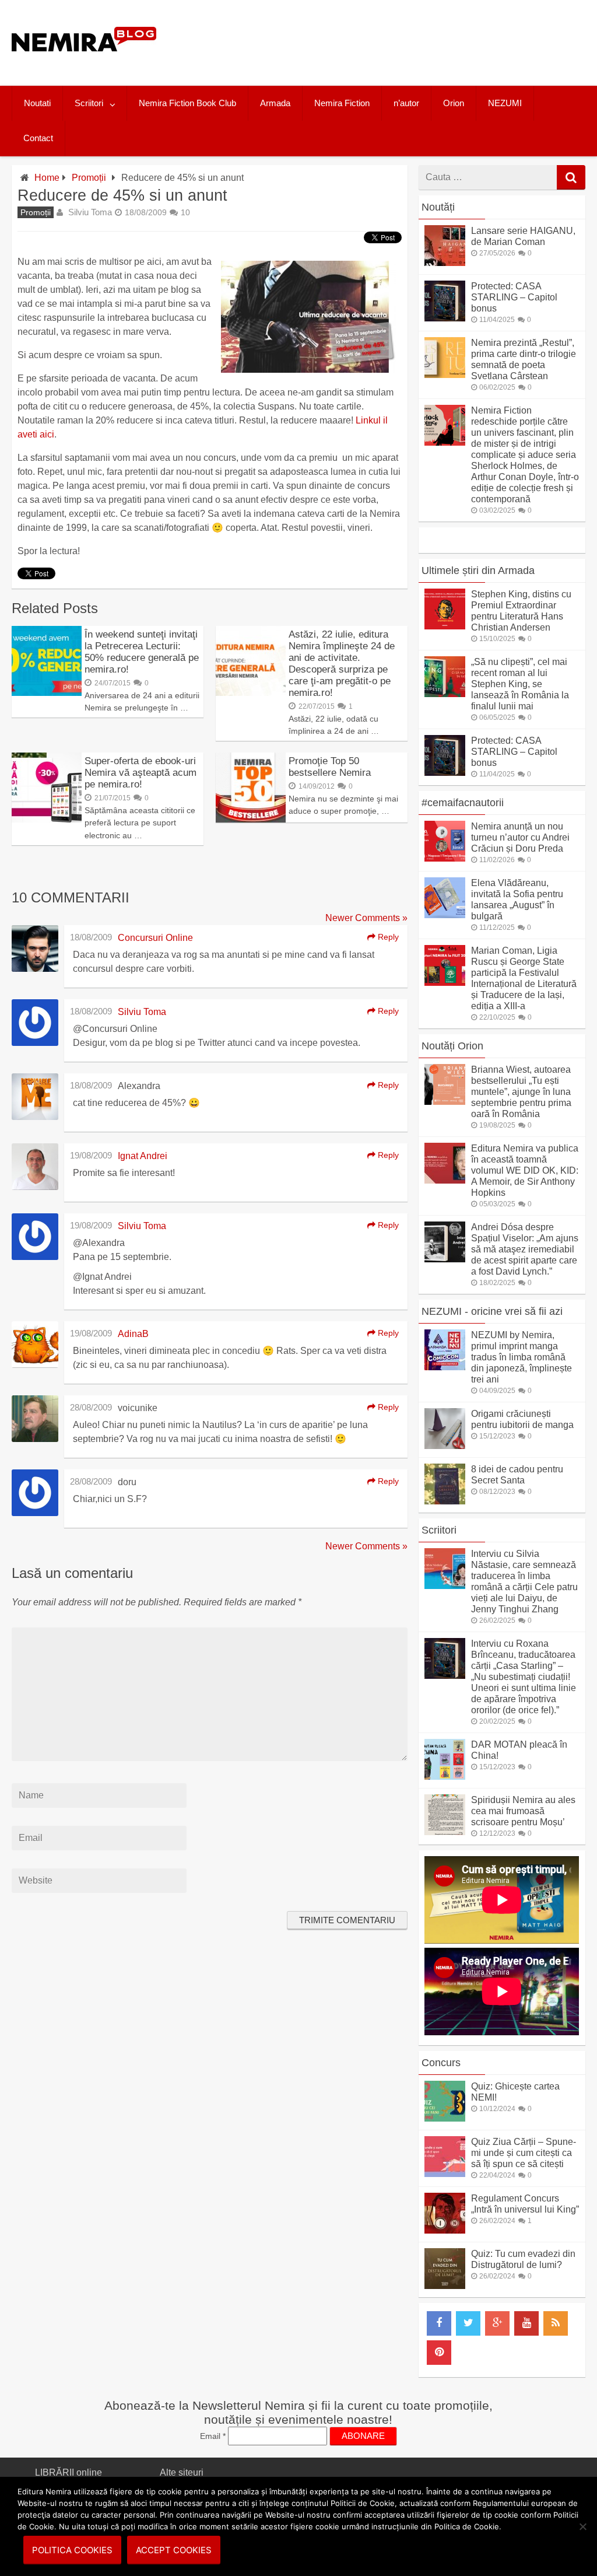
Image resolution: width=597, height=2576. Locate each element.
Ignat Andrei (143, 1156)
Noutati (37, 103)
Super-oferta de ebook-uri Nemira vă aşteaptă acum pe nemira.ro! (141, 773)
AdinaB (133, 1334)
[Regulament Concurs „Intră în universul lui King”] (445, 2230)
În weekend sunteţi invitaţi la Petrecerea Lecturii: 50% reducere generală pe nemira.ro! (142, 652)
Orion (454, 103)
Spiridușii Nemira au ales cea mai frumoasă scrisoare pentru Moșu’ (523, 1811)
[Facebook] (439, 2323)
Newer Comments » (366, 918)
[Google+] (497, 2323)
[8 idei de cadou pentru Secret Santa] (445, 1501)
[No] (582, 2526)
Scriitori (89, 103)
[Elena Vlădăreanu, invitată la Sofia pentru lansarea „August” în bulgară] (445, 915)
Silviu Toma (90, 212)
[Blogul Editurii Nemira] (84, 63)
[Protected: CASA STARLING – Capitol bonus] (445, 318)
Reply (387, 937)
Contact (38, 138)
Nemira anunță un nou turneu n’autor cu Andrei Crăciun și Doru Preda (520, 837)
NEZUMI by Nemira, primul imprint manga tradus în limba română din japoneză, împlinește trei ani (522, 1357)
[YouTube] (526, 2323)
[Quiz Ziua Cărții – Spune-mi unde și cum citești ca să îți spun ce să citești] (445, 2174)
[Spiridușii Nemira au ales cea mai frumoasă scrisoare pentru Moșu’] (445, 1832)
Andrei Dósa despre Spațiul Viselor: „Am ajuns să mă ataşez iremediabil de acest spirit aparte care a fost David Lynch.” (525, 1249)
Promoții (89, 178)
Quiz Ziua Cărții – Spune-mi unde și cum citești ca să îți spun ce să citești (524, 2153)
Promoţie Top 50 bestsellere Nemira (330, 767)
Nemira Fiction (342, 103)
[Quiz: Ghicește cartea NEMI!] (445, 2118)
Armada (275, 103)
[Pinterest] (439, 2353)
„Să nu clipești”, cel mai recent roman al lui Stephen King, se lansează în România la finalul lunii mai (520, 684)
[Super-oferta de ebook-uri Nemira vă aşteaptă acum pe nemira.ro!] (47, 819)
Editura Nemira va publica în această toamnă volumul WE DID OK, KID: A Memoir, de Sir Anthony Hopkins (525, 1170)
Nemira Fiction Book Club (187, 103)
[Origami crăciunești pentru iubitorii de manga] (445, 1446)
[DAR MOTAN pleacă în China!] (445, 1777)
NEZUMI (505, 103)
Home (47, 178)
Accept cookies (174, 2550)
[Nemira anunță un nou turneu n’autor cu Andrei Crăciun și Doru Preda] (445, 858)
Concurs (441, 2063)
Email (213, 2436)
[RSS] (556, 2323)
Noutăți (438, 207)
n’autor (406, 103)
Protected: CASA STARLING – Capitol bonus (514, 297)
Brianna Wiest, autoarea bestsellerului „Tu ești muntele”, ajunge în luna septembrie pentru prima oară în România (521, 1092)
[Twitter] (468, 2323)
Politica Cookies (72, 2550)
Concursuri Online (155, 938)
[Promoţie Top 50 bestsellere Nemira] (251, 819)
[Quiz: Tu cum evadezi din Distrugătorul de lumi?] (445, 2286)
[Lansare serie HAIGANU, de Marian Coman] (445, 263)
